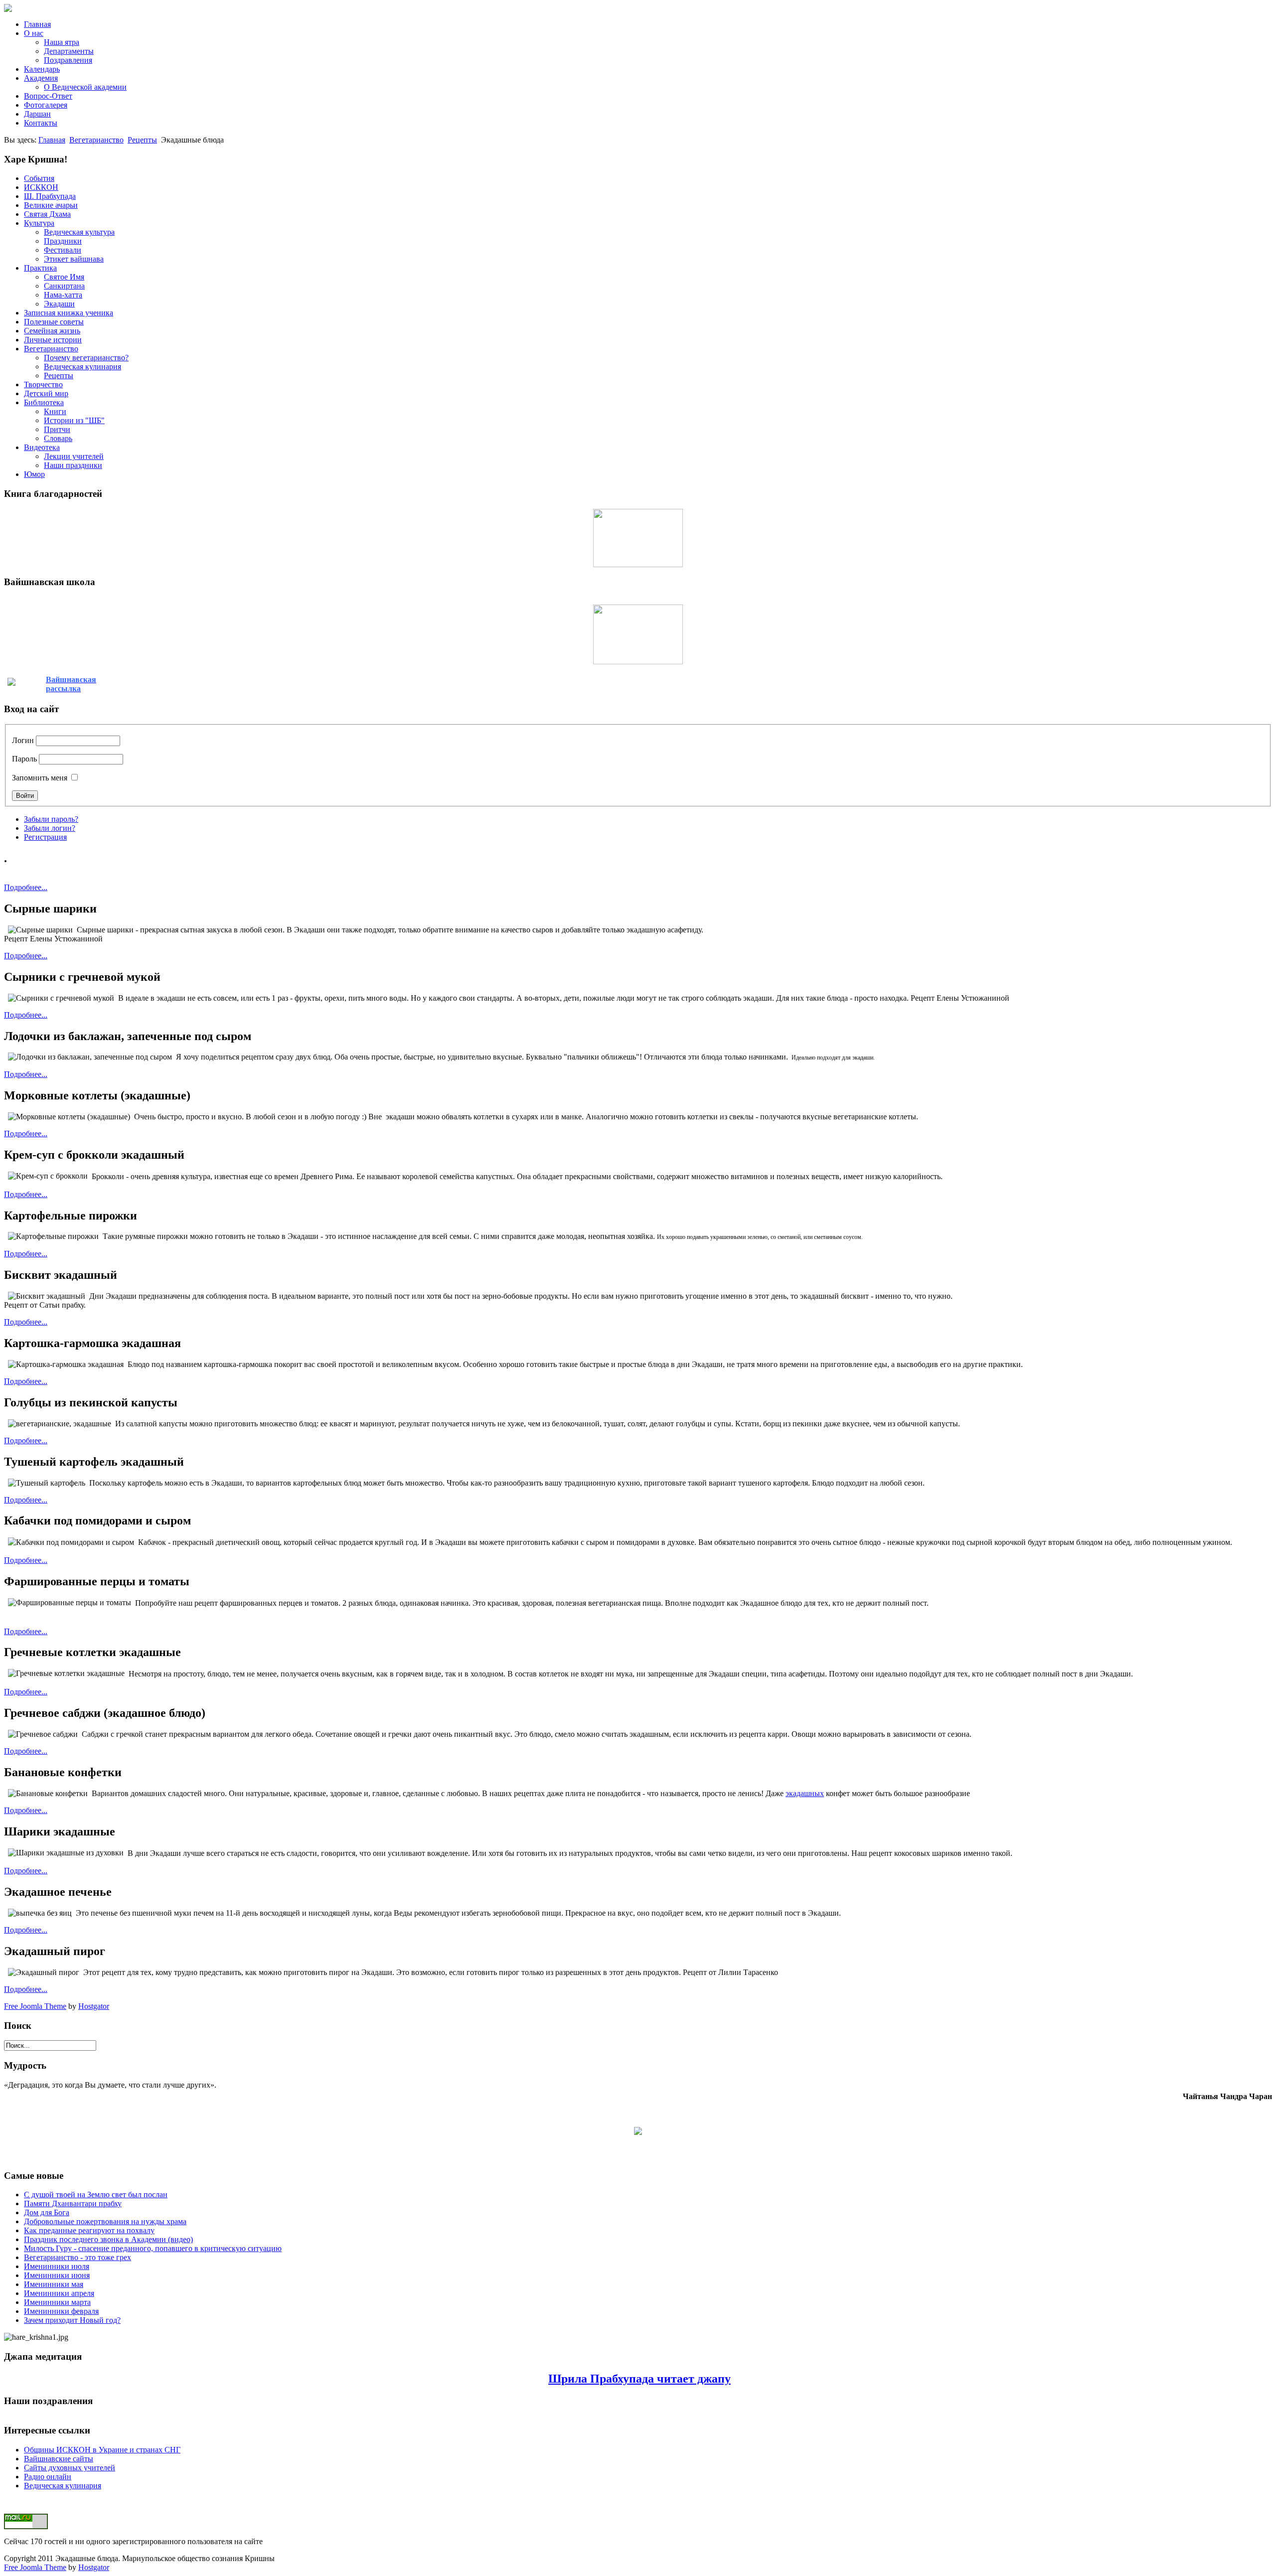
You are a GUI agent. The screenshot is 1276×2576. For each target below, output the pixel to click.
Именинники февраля (61, 2311)
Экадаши (59, 304)
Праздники (63, 241)
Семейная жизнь (52, 331)
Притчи (57, 429)
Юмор (34, 474)
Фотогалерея (46, 105)
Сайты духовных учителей (70, 2468)
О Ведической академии (85, 87)
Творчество (43, 384)
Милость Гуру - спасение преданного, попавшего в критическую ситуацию (153, 2248)
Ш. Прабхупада (50, 196)
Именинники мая (54, 2284)
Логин (23, 740)
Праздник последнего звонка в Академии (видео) (108, 2239)
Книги (55, 411)
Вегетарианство (96, 140)
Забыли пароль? (51, 819)
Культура (39, 223)
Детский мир (46, 393)
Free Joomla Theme (35, 2006)
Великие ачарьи (51, 205)
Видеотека (42, 447)
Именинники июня (57, 2275)
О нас (34, 33)
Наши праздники (73, 465)
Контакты (41, 123)
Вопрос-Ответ (48, 96)
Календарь (42, 69)
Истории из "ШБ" (74, 420)
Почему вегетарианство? (86, 358)
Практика (40, 268)
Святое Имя (64, 277)
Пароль (24, 759)
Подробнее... (26, 887)
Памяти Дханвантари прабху (73, 2203)
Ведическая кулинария (82, 367)
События (39, 178)
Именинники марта (57, 2302)
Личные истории (53, 340)
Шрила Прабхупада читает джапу (639, 2379)
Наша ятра (62, 42)
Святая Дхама (47, 214)
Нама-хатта (63, 295)
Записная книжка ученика (69, 313)
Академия (41, 78)
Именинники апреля (59, 2293)
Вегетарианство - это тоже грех (78, 2257)
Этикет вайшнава (74, 259)
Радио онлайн (48, 2477)
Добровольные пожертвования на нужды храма (105, 2221)
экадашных (805, 1793)
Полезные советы (54, 322)
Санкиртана (64, 286)
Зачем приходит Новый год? (72, 2320)
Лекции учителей (74, 456)
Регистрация (45, 837)
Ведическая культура (79, 232)
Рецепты (142, 140)
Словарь (58, 438)
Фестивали (63, 250)
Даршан (37, 114)
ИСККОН (41, 187)
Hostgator (94, 2006)
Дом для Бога (47, 2212)
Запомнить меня (40, 778)
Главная (37, 24)
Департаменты (69, 51)
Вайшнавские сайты (59, 2459)
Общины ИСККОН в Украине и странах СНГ (102, 2450)
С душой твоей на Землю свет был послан (96, 2195)
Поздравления (68, 60)
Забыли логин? (50, 828)
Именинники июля (57, 2266)
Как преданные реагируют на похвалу (89, 2230)
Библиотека (44, 402)
